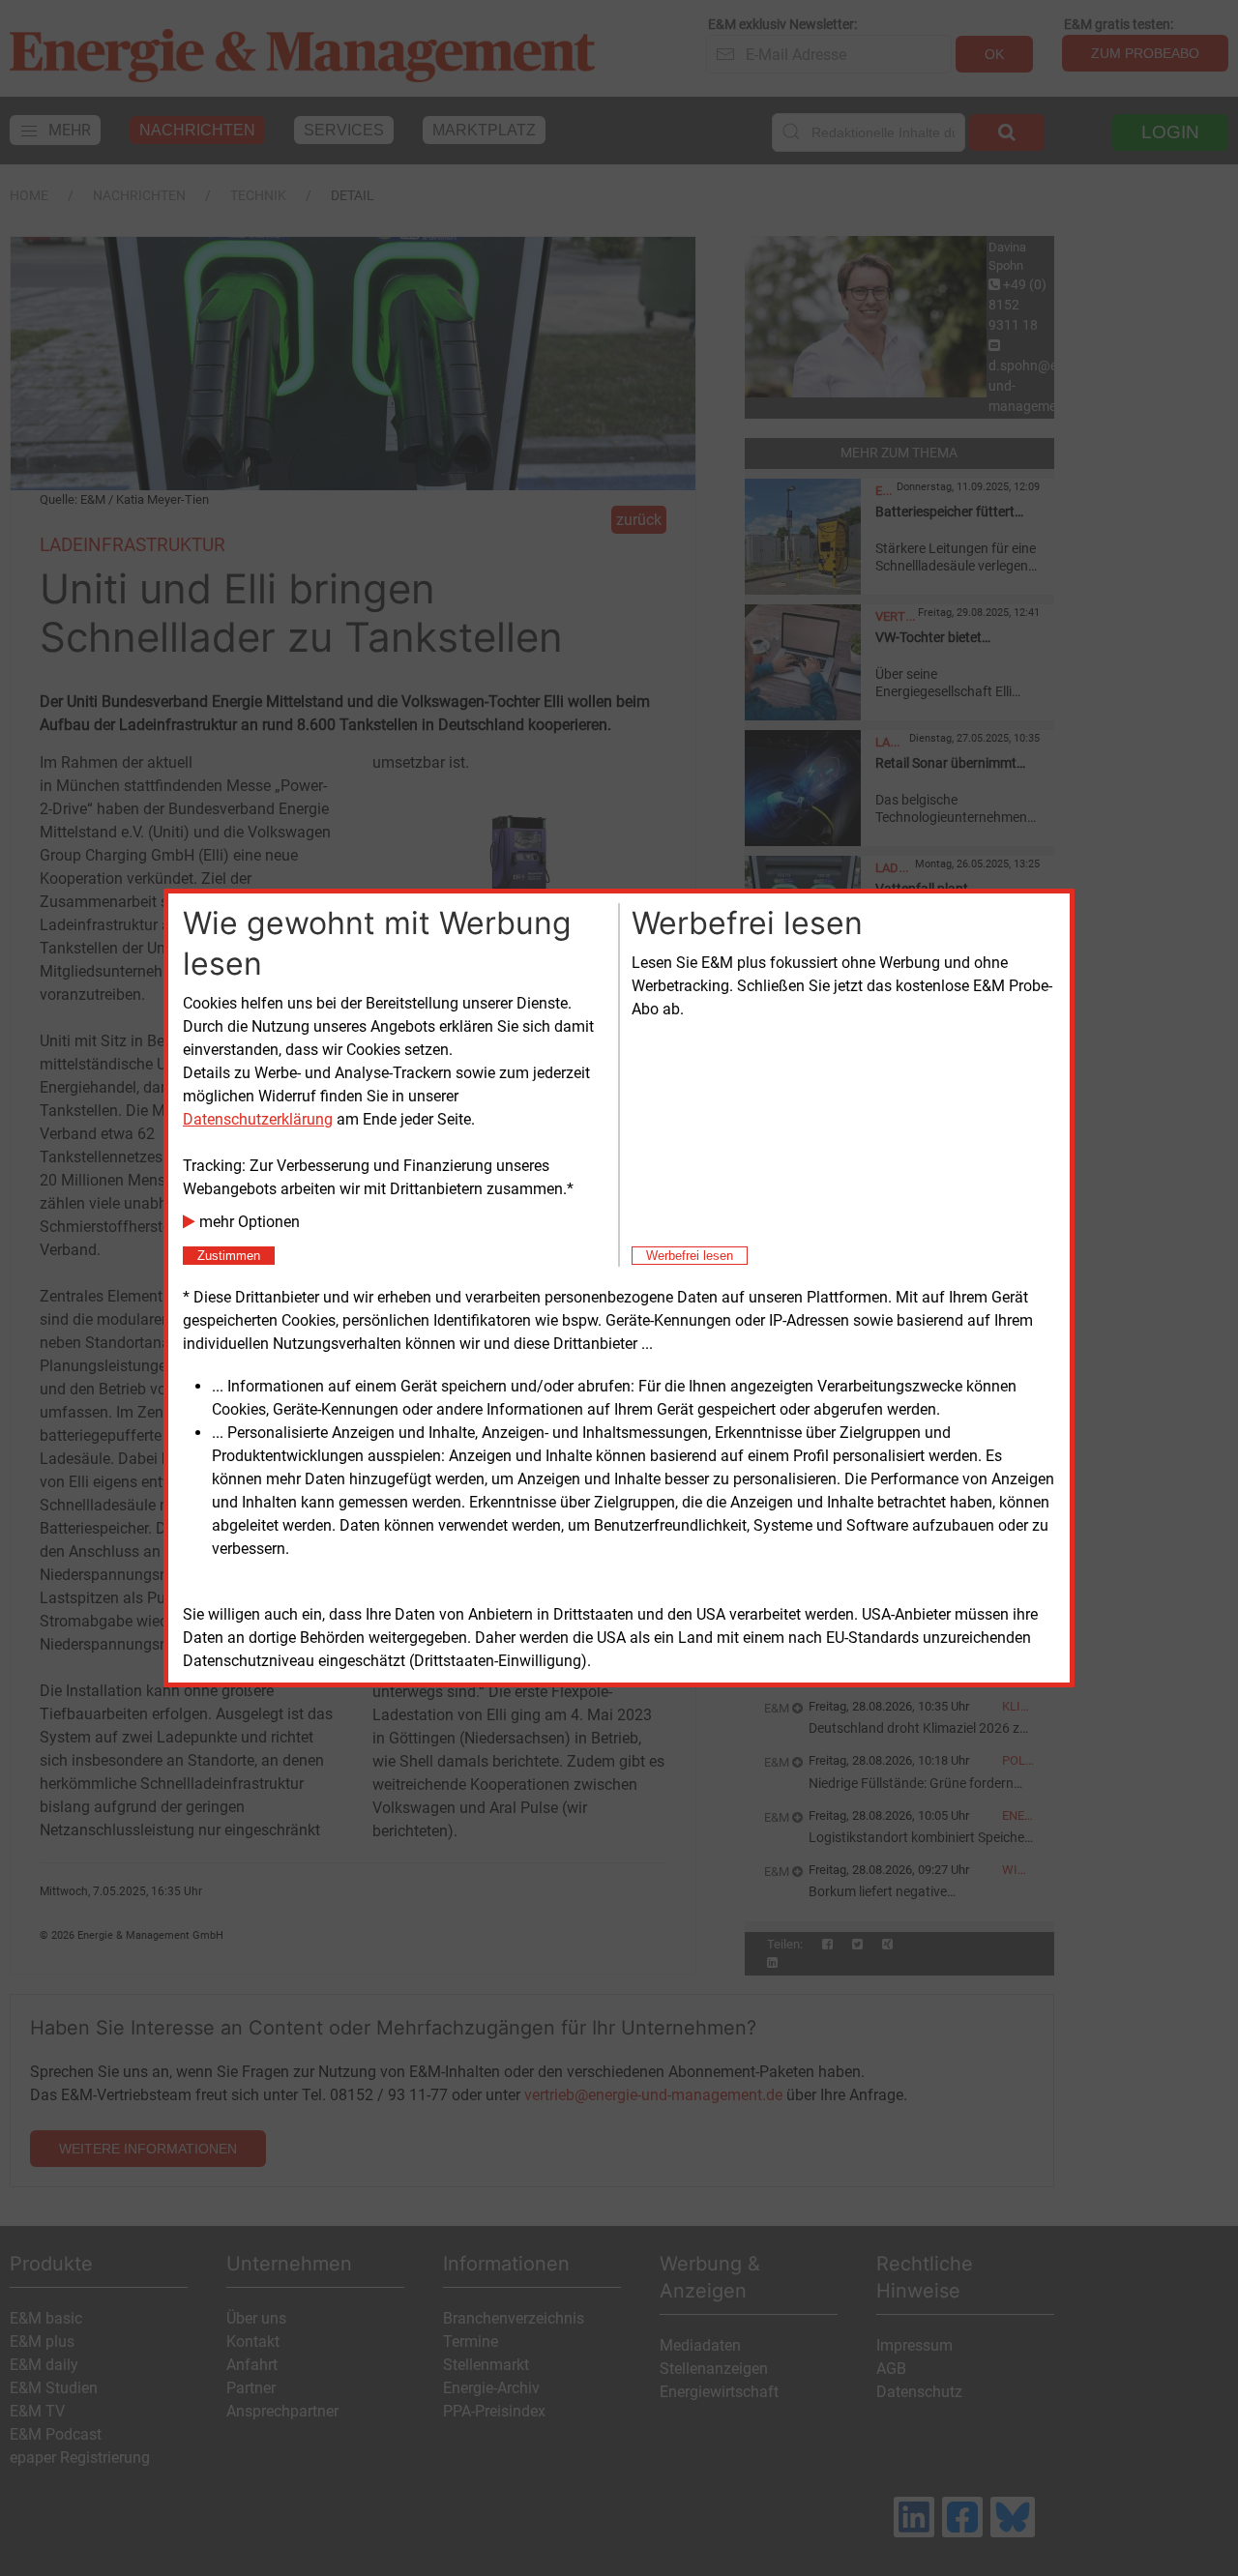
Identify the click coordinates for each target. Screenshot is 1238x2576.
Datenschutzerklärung (258, 1119)
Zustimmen (229, 1256)
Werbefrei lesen (690, 1256)
